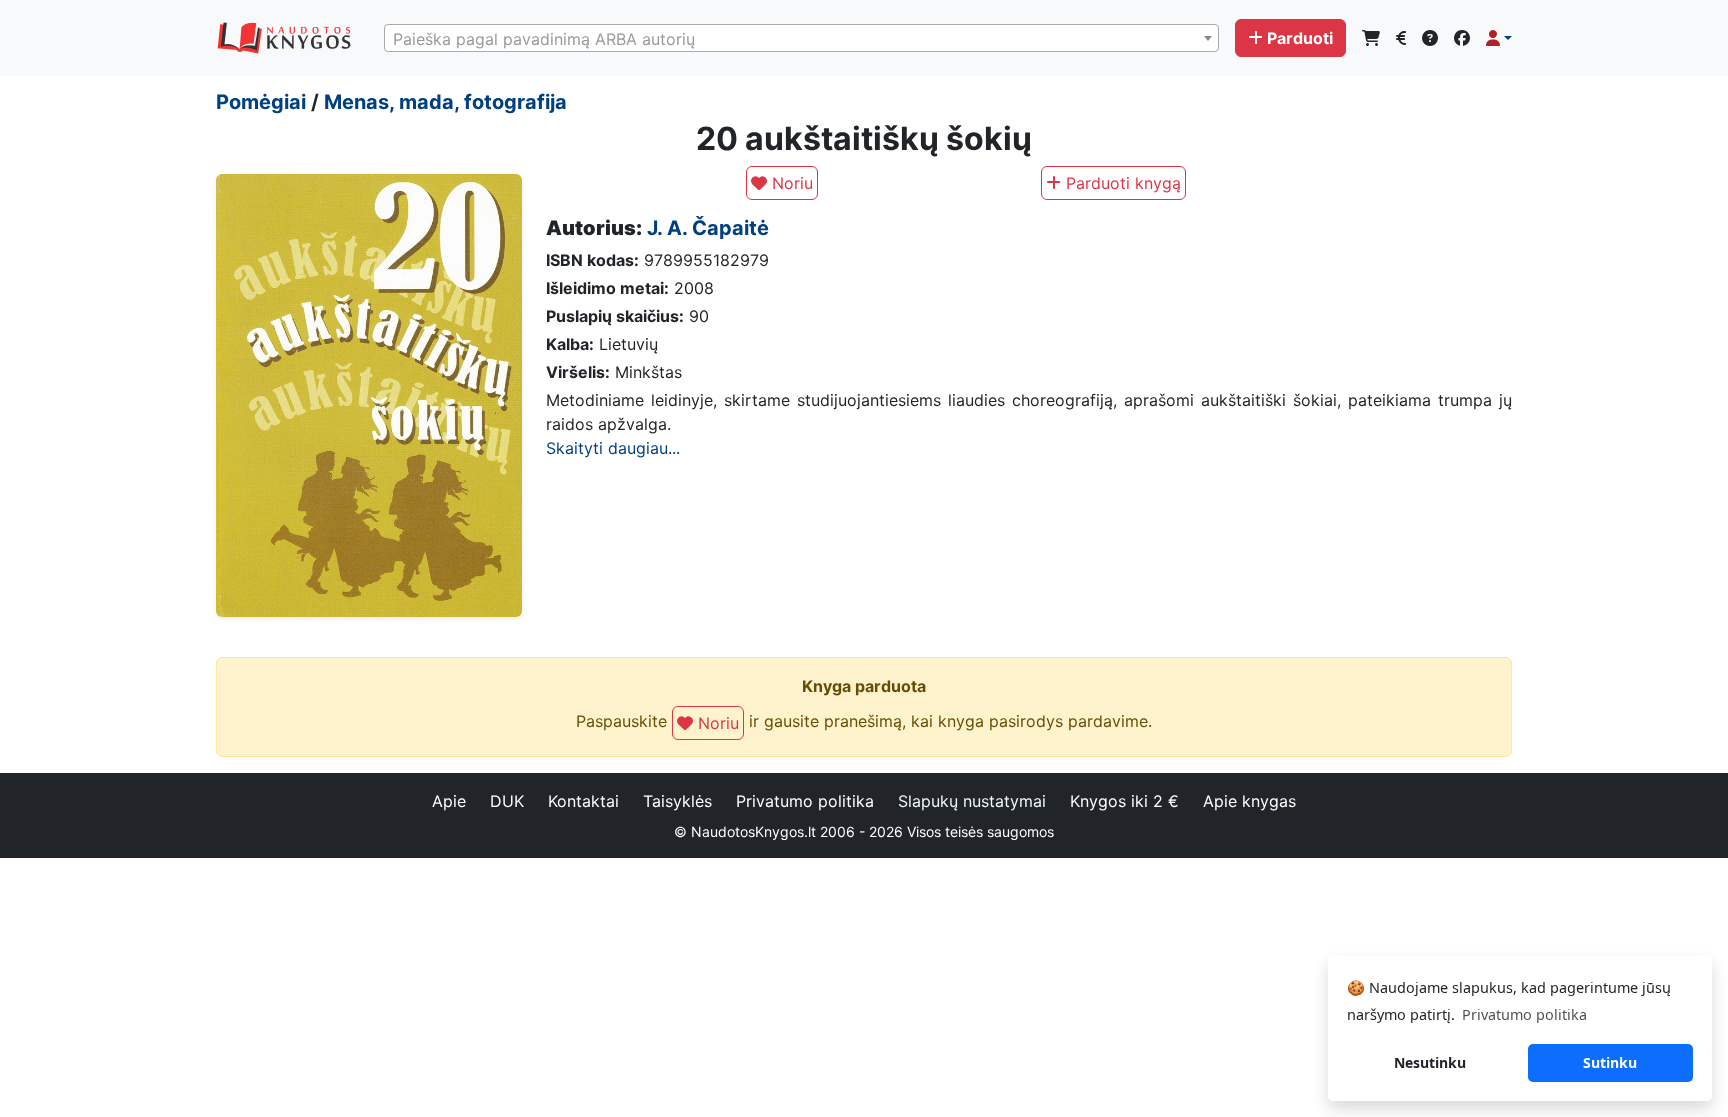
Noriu (790, 183)
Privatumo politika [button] (1524, 1014)
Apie (449, 801)
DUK (507, 801)
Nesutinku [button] (1430, 1062)
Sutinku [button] (1610, 1062)
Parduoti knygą (1121, 183)
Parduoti (1300, 38)
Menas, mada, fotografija (445, 102)
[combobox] (801, 38)
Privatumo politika (805, 801)
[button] (1499, 38)
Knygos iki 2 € (1124, 801)
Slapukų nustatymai (972, 801)
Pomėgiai (261, 102)
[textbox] (801, 39)
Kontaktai (583, 801)
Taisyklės (677, 801)
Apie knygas (1249, 801)
